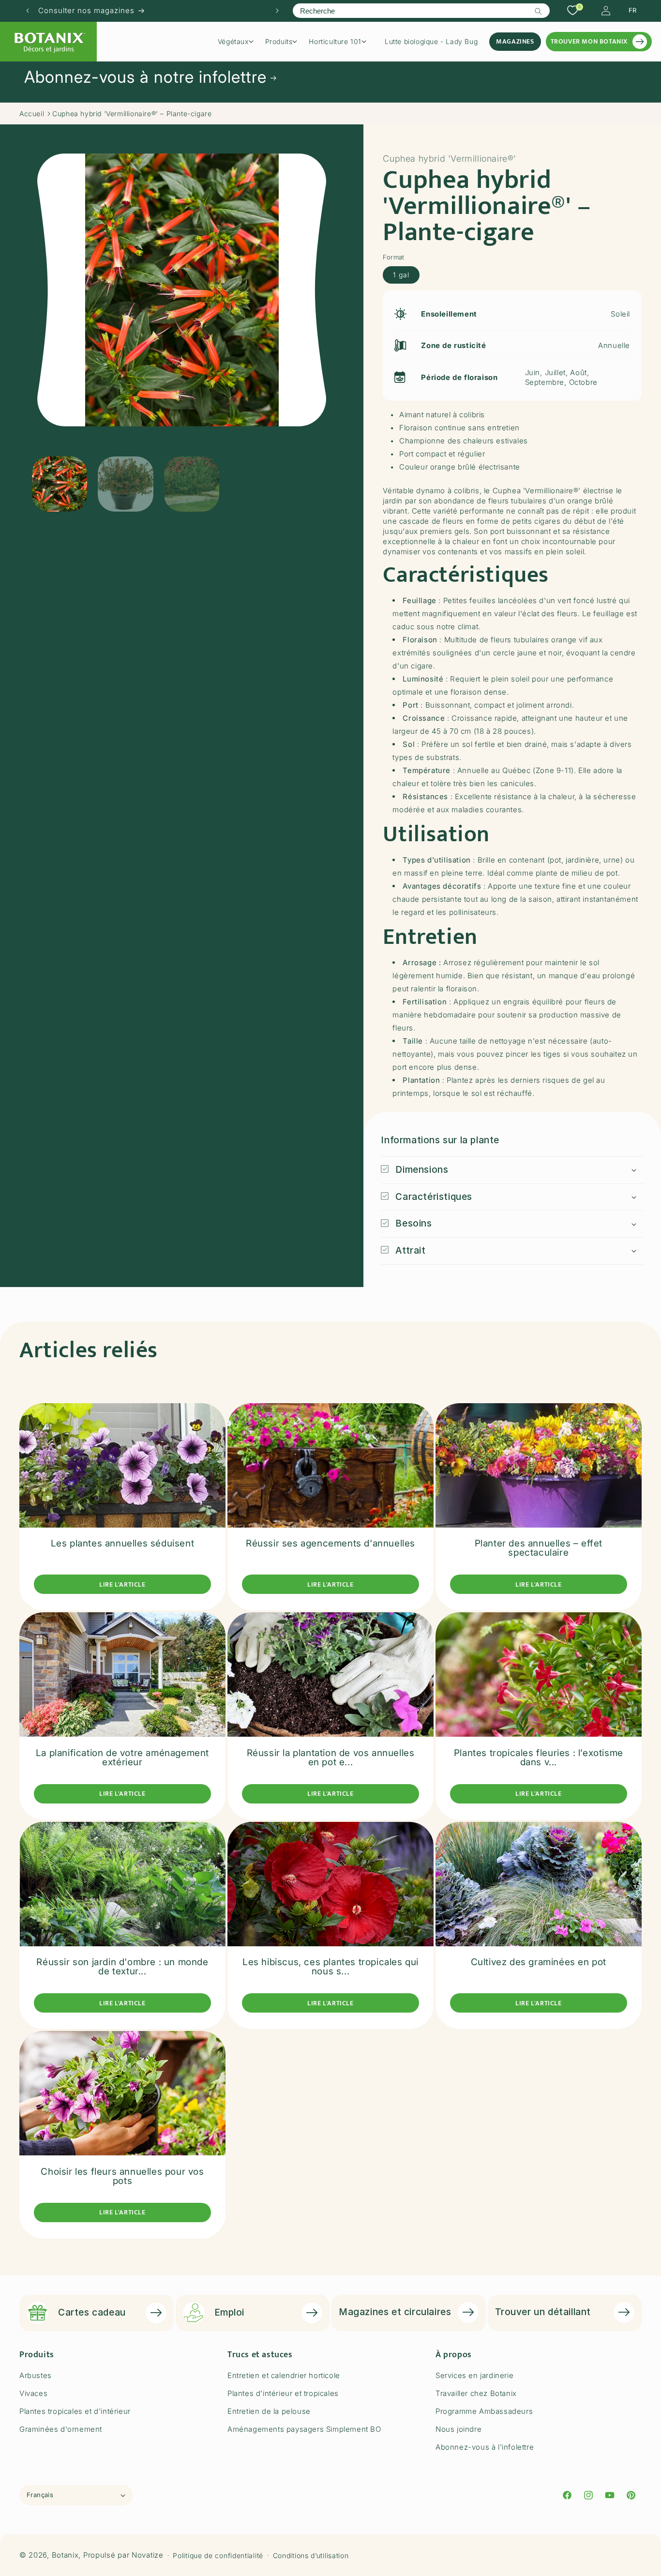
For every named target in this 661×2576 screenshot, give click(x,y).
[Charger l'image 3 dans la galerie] (192, 484)
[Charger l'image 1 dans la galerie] (60, 484)
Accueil (32, 114)
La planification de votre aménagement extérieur (122, 1758)
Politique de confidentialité (218, 2555)
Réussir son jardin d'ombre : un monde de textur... (122, 1967)
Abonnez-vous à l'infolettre (485, 2447)
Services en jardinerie (474, 2375)
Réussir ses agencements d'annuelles (330, 1543)
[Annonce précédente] (28, 11)
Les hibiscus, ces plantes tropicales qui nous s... (330, 1967)
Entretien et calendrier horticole (284, 2375)
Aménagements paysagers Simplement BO (304, 2429)
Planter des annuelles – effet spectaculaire (539, 1548)
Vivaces (33, 2393)
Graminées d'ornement (61, 2429)
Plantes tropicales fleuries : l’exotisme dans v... (539, 1758)
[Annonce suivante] (277, 11)
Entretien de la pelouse (269, 2411)
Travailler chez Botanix (476, 2393)
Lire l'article (122, 1584)
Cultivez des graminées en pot (539, 1962)
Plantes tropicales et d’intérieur (75, 2411)
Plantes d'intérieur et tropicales (283, 2393)
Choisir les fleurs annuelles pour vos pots (122, 2176)
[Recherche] (539, 11)
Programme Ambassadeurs (484, 2411)
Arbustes (36, 2375)
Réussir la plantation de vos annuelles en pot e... (331, 1758)
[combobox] (421, 11)
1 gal (401, 275)
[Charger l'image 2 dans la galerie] (125, 484)
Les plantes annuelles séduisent (123, 1543)
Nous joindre (458, 2429)
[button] (239, 42)
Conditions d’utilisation (311, 2555)
